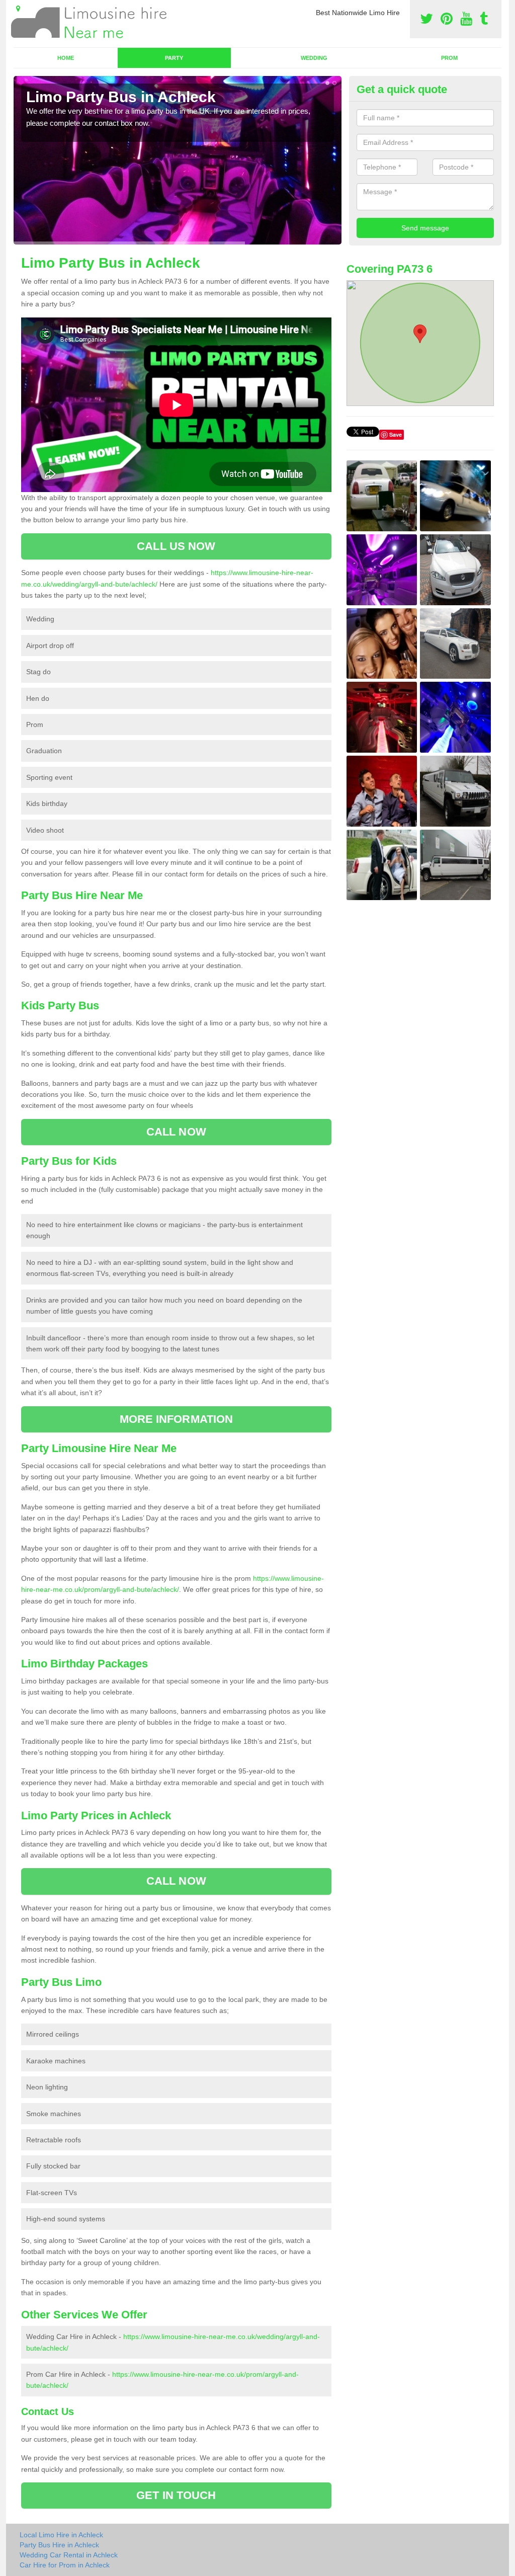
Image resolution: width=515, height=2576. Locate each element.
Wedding (314, 58)
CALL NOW (176, 1132)
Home (66, 58)
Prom (449, 58)
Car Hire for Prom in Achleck (65, 2565)
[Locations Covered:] (18, 9)
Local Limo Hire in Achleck (61, 2535)
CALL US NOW (176, 546)
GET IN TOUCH (176, 2495)
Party (174, 58)
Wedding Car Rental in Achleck (69, 2555)
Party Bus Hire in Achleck (59, 2545)
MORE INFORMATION (177, 1419)
